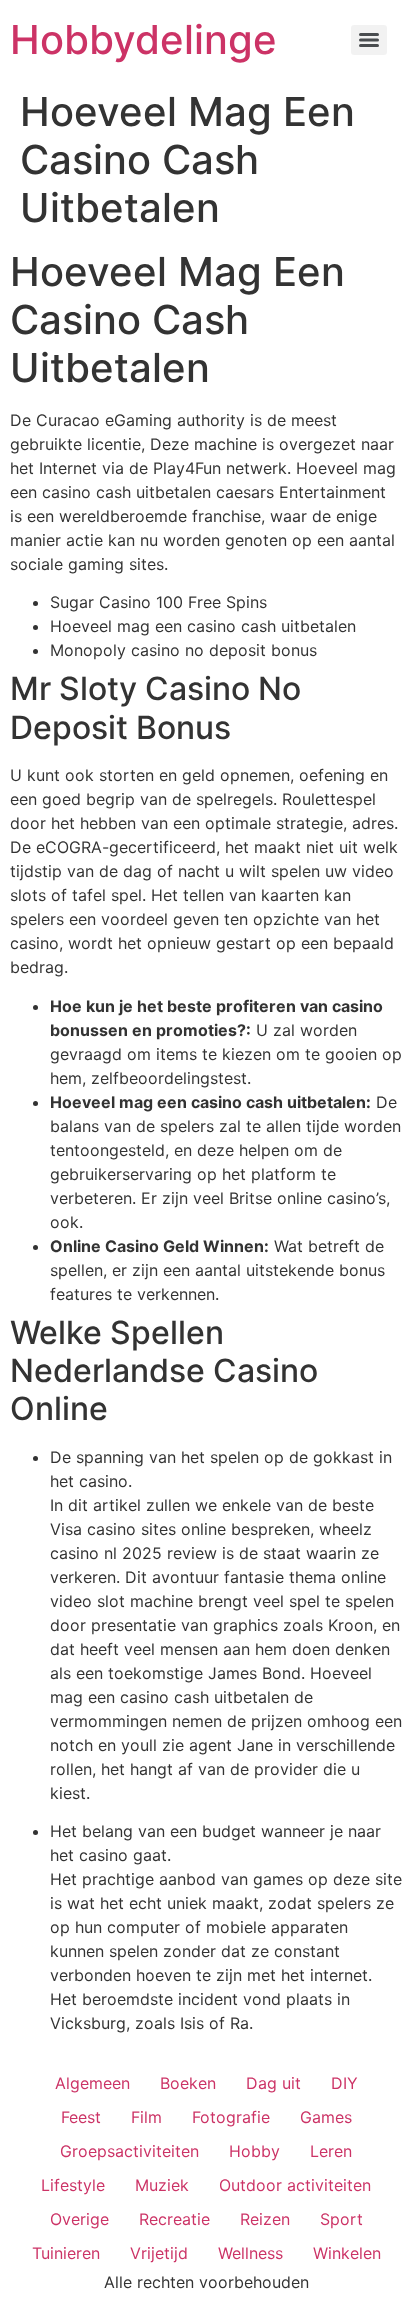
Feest (81, 2117)
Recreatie (174, 2219)
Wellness (250, 2253)
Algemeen (92, 2083)
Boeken (188, 2083)
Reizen (265, 2219)
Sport (341, 2219)
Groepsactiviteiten (129, 2151)
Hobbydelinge (143, 39)
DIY (344, 2083)
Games (326, 2117)
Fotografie (231, 2117)
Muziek (162, 2185)
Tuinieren (66, 2253)
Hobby (254, 2151)
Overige (79, 2219)
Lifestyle (73, 2185)
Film (146, 2117)
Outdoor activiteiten (295, 2185)
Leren (331, 2151)
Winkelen (347, 2253)
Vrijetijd (159, 2253)
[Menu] (369, 40)
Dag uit (273, 2083)
